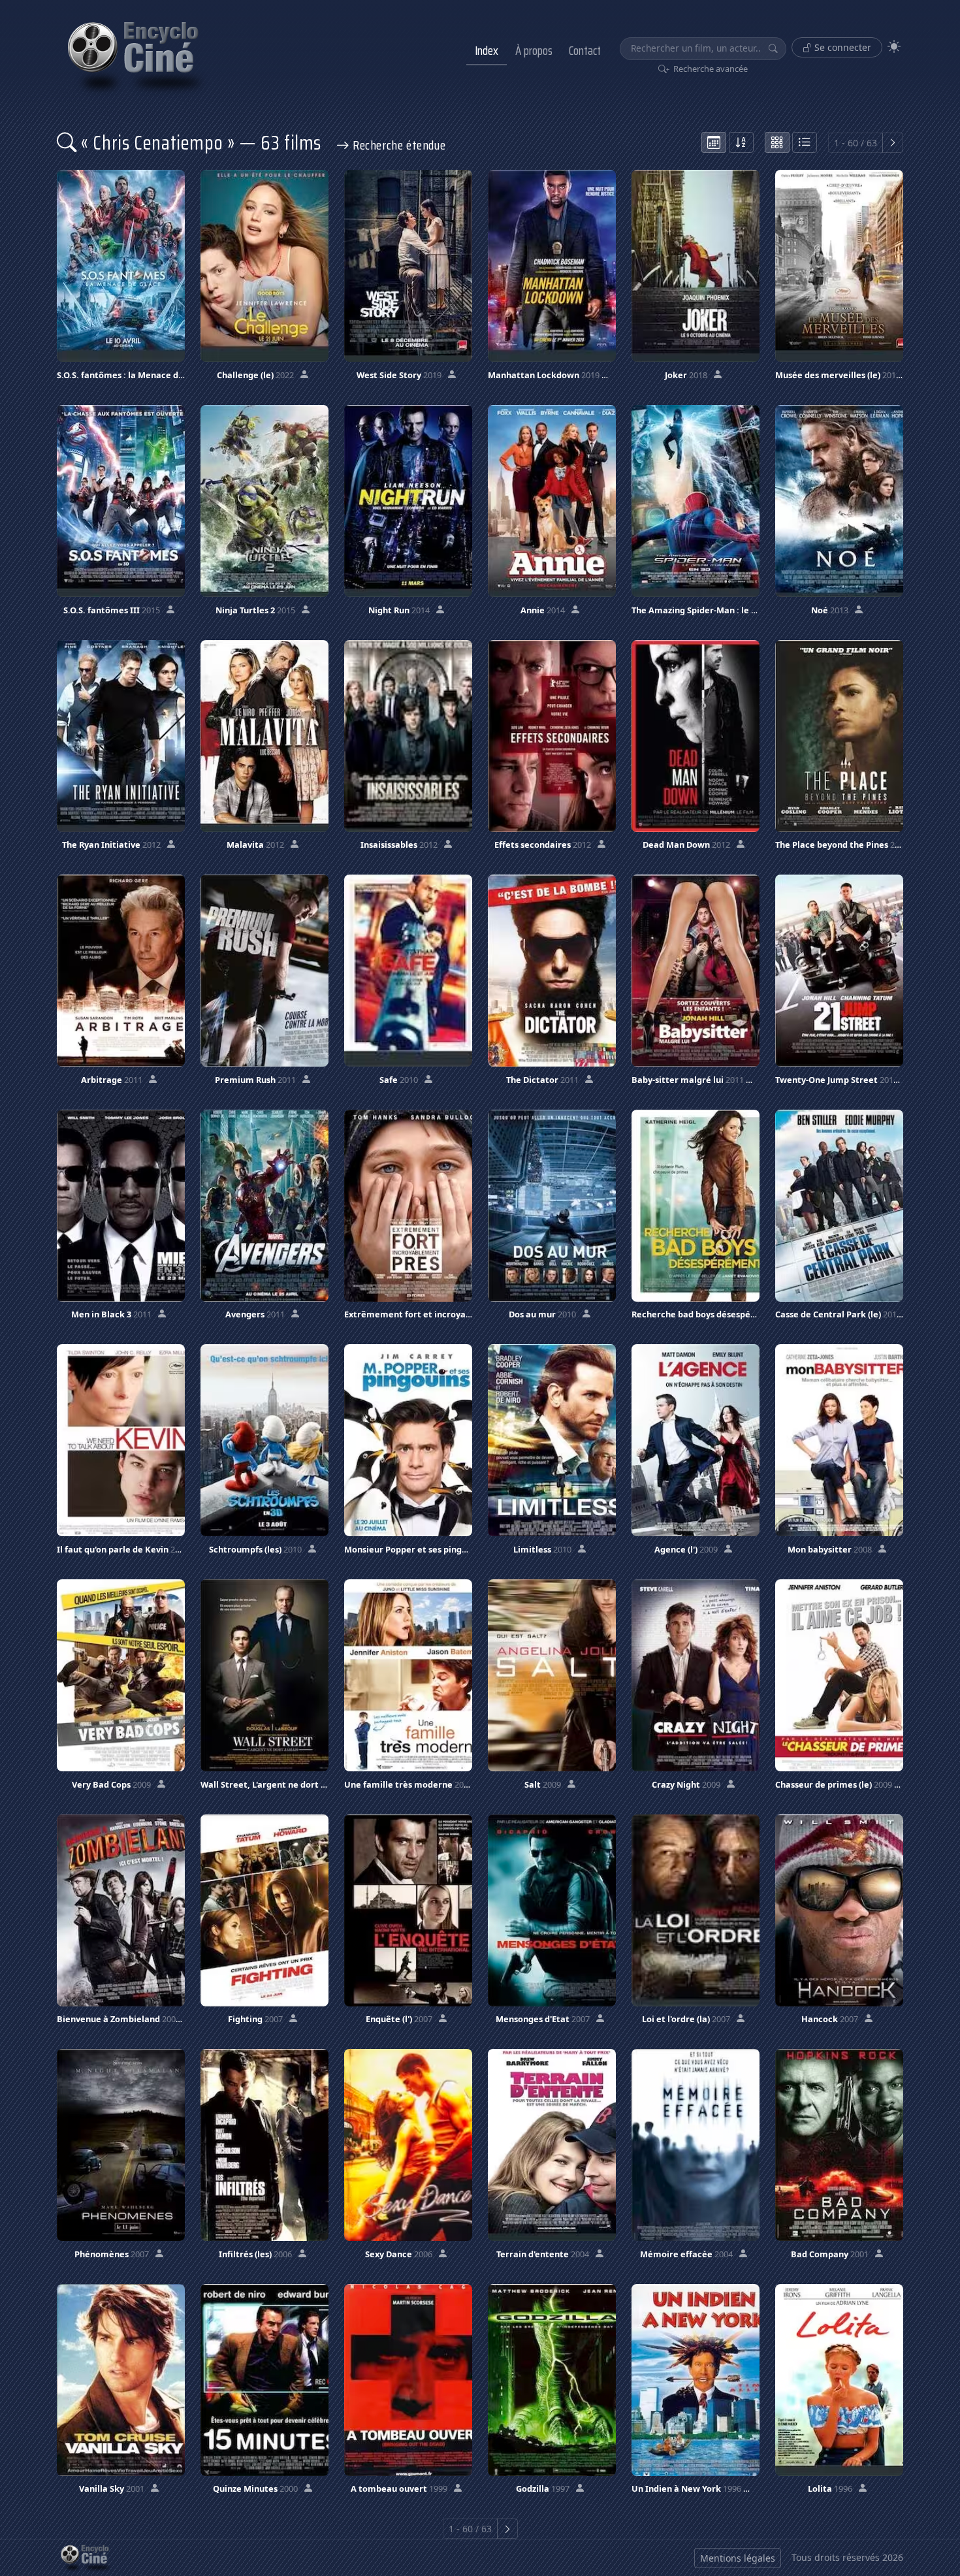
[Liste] (805, 142)
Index (487, 50)
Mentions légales (738, 2558)
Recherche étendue (397, 145)
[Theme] (894, 47)
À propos (534, 50)
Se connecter (841, 47)
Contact (585, 50)
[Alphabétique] (741, 142)
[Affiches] (777, 142)
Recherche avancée (710, 69)
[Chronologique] (714, 142)
